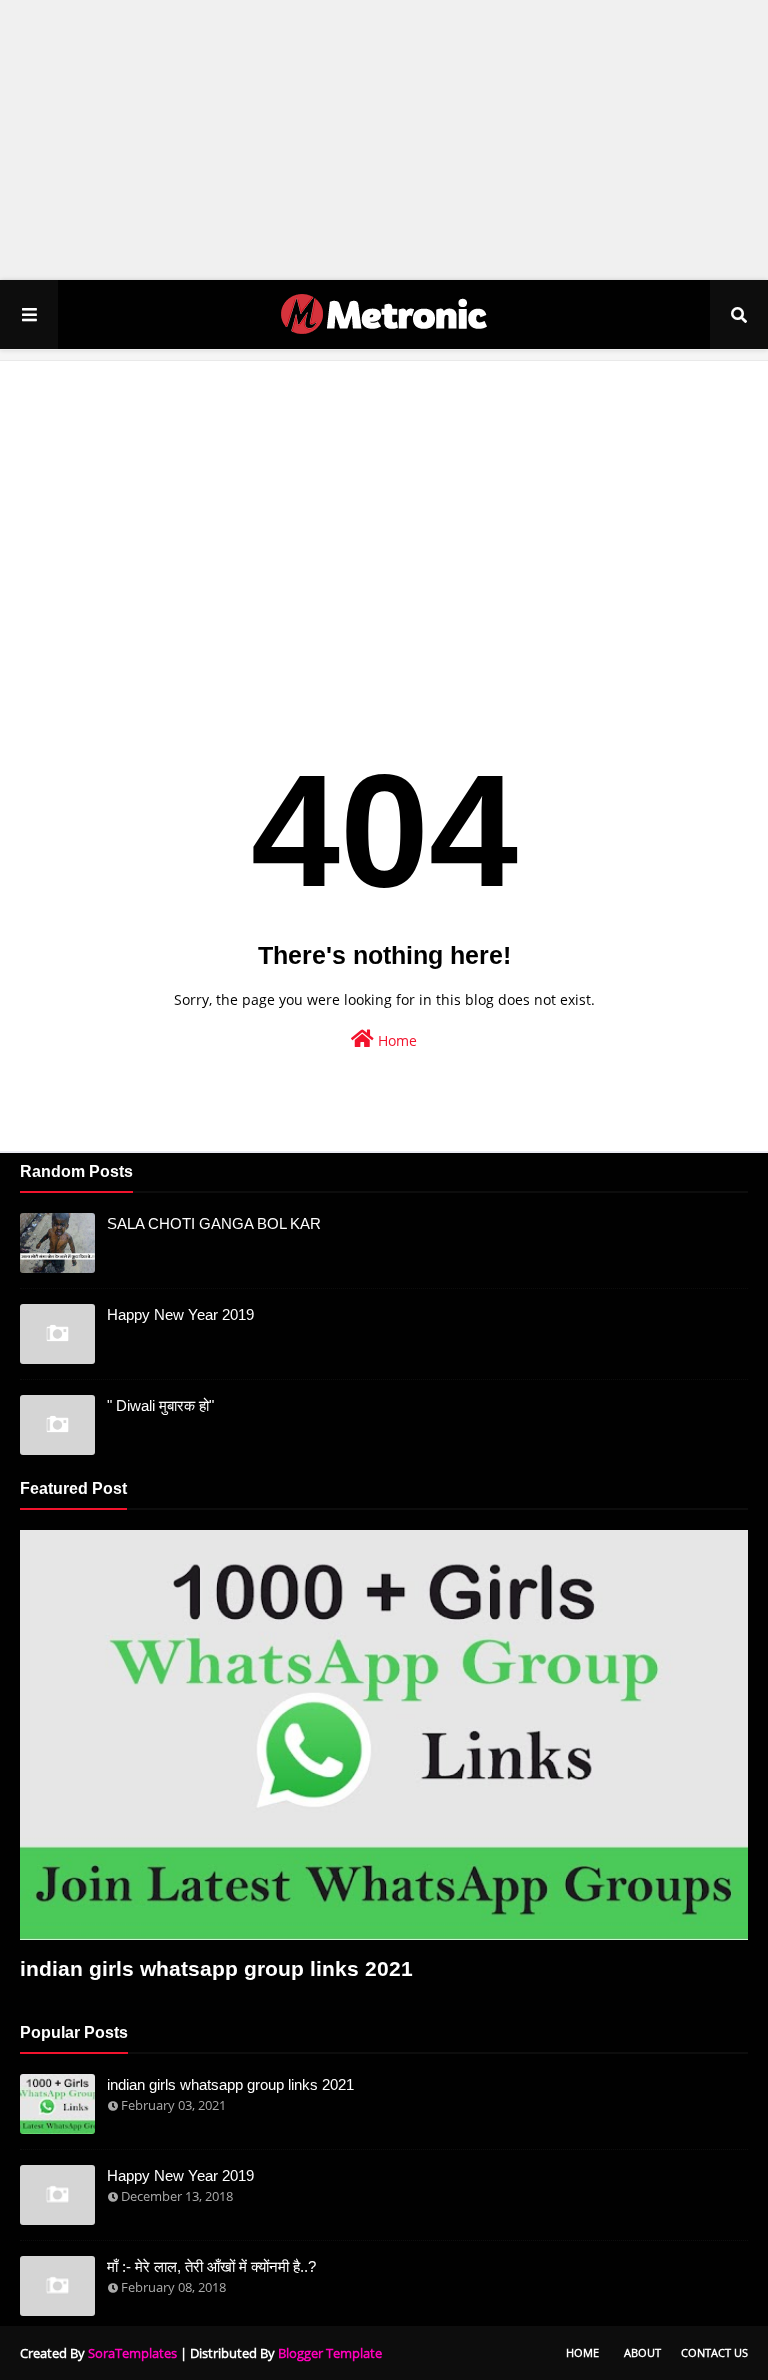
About (642, 2352)
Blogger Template (330, 2353)
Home (395, 1040)
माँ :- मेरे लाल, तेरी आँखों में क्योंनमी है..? (211, 2266)
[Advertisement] (384, 140)
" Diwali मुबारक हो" (160, 1405)
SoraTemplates (132, 2353)
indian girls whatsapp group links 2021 (216, 1968)
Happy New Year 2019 (180, 1314)
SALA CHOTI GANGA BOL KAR (214, 1223)
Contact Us (714, 2352)
